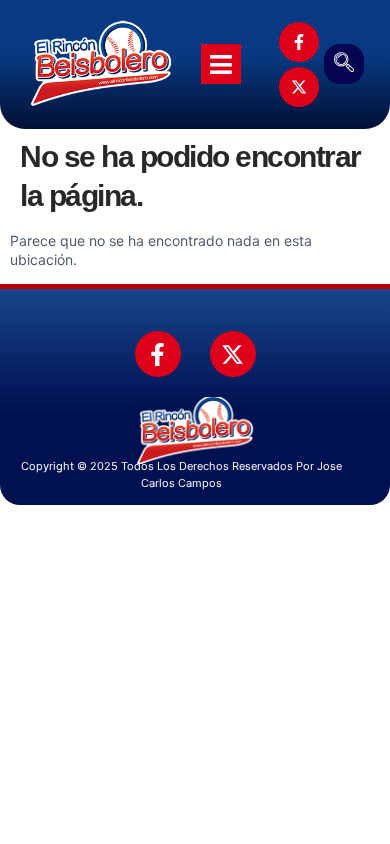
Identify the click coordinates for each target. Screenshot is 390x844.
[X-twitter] (299, 87)
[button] (344, 64)
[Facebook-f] (299, 42)
